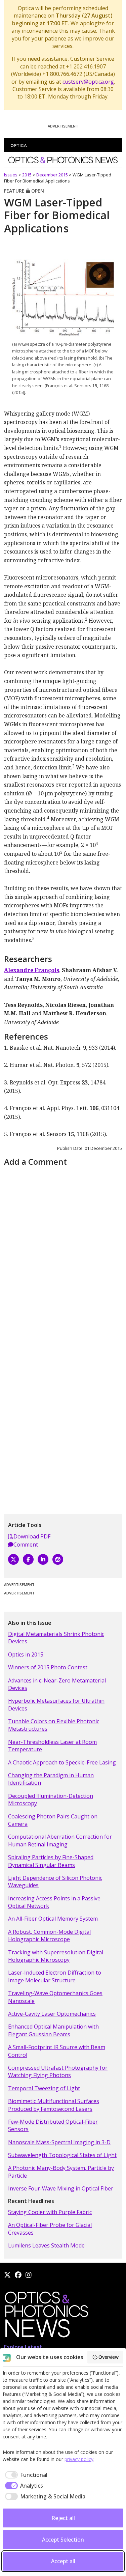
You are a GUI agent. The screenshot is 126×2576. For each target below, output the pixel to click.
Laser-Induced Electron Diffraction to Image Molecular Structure (55, 1976)
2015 (27, 175)
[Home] (46, 2316)
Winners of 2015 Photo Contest (48, 1667)
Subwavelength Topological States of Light (62, 2155)
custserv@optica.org (88, 82)
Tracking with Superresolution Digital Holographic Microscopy (56, 1956)
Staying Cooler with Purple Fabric (50, 2212)
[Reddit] (58, 1559)
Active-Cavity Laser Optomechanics (52, 2014)
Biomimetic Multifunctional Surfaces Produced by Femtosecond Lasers (54, 2105)
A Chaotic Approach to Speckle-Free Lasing (62, 1762)
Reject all (63, 2518)
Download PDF (32, 1536)
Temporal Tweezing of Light (44, 2088)
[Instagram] (29, 2275)
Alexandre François (32, 970)
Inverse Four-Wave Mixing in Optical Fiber (61, 2188)
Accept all (63, 2561)
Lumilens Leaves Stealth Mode (46, 2245)
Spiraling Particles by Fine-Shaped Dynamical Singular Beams (51, 1861)
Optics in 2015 (26, 1654)
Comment (26, 1545)
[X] (13, 1559)
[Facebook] (28, 1559)
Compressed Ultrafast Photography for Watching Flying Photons (58, 2071)
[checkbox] (25, 2475)
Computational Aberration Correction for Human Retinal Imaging (60, 1840)
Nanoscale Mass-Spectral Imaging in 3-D (59, 2142)
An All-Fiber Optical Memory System (53, 1919)
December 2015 (52, 175)
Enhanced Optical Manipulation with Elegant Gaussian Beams (53, 2030)
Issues (11, 175)
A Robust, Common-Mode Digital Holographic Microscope (49, 1935)
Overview (109, 2357)
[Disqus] (63, 1253)
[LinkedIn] (43, 1559)
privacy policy (79, 2459)
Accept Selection (63, 2540)
